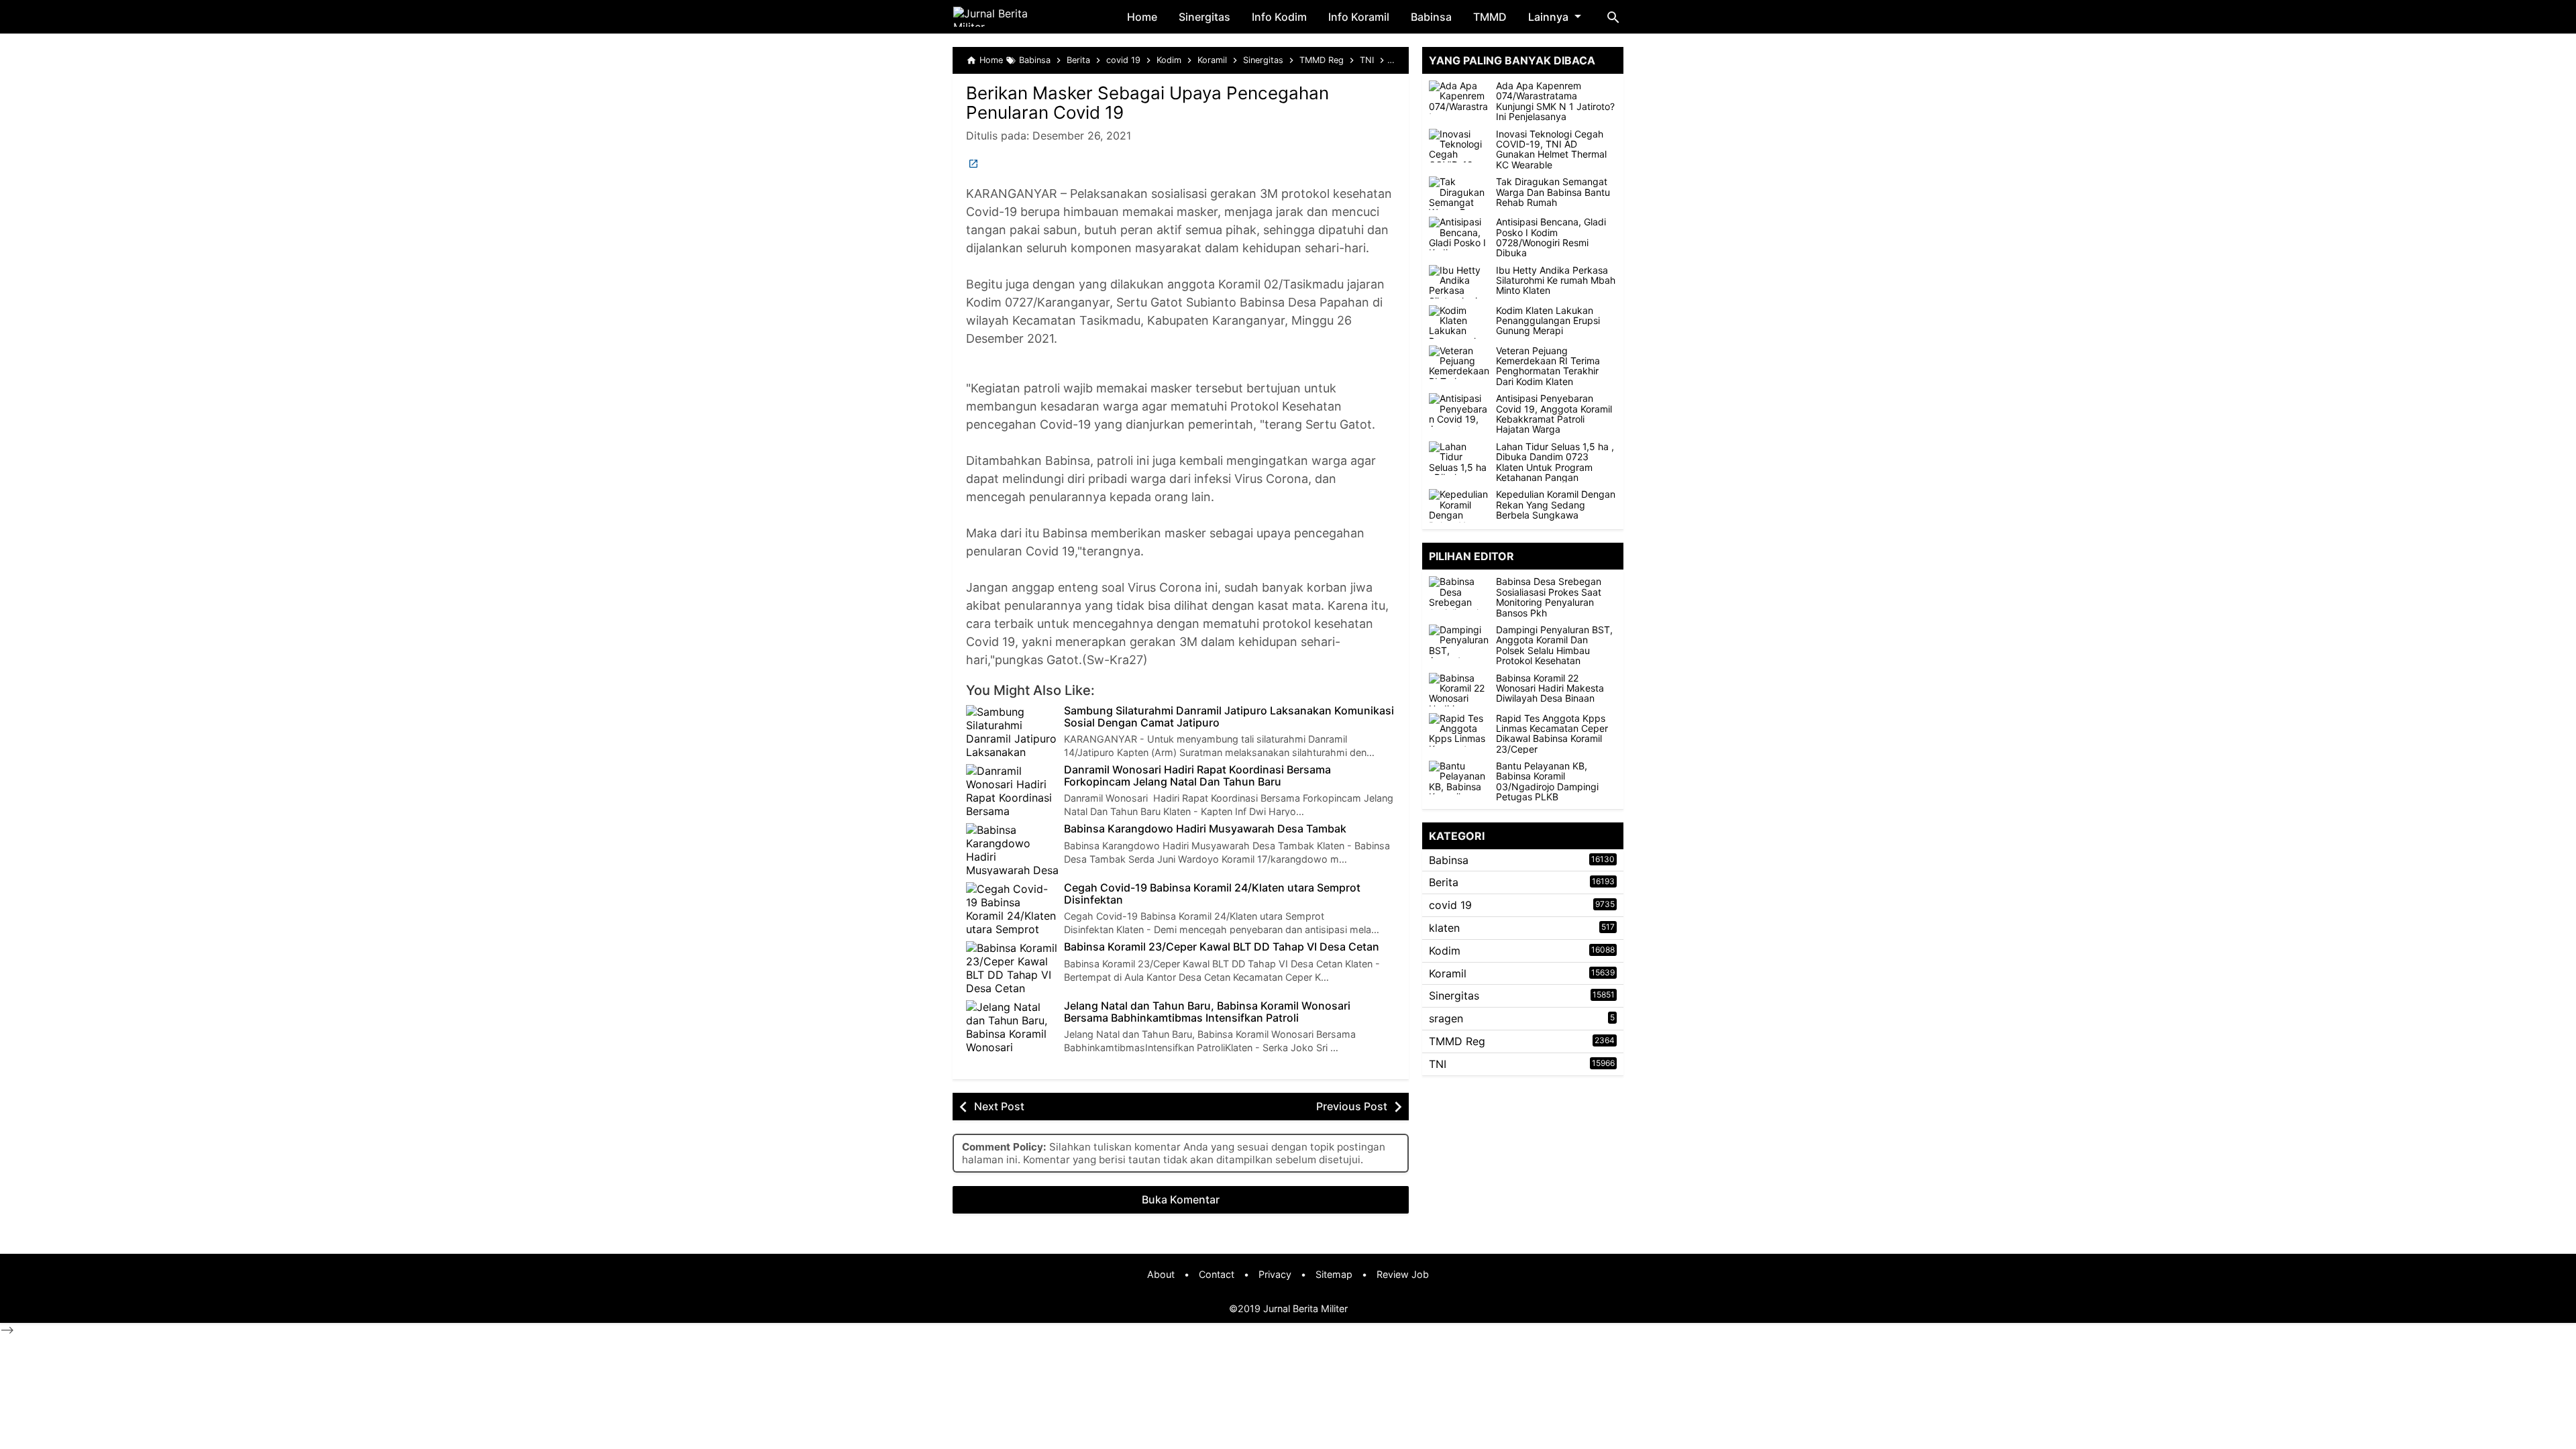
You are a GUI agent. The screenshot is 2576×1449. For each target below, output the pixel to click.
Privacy (1275, 1274)
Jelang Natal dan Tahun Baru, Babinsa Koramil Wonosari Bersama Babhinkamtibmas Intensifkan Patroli (1207, 1012)
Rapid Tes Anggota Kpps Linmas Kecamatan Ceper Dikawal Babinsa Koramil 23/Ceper (1552, 734)
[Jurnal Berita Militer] (1007, 17)
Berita (1444, 882)
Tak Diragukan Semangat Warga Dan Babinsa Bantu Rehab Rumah (1553, 192)
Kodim (1445, 951)
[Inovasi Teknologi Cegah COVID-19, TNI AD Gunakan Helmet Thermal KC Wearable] (1459, 146)
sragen (1446, 1018)
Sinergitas (1204, 17)
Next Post (999, 1106)
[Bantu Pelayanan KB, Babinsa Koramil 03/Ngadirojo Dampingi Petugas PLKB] (1462, 777)
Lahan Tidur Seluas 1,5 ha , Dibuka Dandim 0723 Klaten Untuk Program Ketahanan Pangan (1555, 462)
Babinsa (1431, 17)
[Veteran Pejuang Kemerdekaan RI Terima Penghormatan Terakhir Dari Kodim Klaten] (1459, 362)
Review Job (1403, 1274)
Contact (1217, 1274)
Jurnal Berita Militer (1305, 1308)
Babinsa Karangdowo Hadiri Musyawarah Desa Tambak (1205, 829)
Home (1142, 17)
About (1161, 1274)
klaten (1444, 928)
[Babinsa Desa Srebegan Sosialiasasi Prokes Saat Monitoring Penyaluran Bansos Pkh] (1462, 593)
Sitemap (1334, 1274)
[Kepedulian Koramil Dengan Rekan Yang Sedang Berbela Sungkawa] (1459, 506)
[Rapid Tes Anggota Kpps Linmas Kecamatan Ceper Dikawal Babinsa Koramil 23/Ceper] (1462, 730)
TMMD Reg (1457, 1041)
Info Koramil (1359, 17)
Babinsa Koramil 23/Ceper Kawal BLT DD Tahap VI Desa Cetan (1222, 947)
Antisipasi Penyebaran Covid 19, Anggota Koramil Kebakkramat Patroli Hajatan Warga (1554, 414)
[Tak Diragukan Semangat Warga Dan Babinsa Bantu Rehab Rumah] (1459, 193)
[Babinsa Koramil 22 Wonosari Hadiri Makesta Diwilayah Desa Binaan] (1462, 690)
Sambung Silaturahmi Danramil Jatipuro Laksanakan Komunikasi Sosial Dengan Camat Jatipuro (1229, 717)
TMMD (1490, 17)
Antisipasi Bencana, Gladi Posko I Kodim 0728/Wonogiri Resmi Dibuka (1551, 237)
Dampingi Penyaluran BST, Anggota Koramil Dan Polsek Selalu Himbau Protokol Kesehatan (1554, 645)
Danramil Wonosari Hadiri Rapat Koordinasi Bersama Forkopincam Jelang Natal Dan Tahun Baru (1197, 776)
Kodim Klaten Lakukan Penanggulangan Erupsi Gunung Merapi (1548, 321)
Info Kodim (1279, 17)
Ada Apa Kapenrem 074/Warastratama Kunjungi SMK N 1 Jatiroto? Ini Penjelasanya (1555, 101)
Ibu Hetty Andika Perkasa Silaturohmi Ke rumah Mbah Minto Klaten (1556, 280)
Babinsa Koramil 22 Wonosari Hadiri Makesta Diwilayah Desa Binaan (1550, 688)
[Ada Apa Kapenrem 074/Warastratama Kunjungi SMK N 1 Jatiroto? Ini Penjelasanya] (1459, 97)
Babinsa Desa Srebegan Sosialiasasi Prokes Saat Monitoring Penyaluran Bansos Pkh (1549, 597)
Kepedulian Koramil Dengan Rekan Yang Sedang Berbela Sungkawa (1556, 504)
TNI (1438, 1064)
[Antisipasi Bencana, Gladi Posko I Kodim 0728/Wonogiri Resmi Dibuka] (1459, 233)
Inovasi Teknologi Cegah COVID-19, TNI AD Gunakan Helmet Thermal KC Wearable (1551, 150)
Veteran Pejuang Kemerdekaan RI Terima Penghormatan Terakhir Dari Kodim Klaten (1548, 366)
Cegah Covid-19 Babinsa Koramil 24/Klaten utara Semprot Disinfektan (1212, 894)
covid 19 (1450, 905)
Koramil (1448, 973)
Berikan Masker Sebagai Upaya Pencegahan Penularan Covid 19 (1147, 103)
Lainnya (1548, 17)
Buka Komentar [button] (1181, 1199)
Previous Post (1352, 1106)
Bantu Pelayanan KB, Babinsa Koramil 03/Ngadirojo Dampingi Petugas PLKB (1547, 782)
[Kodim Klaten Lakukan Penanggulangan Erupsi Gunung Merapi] (1459, 322)
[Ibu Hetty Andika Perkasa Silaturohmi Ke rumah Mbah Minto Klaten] (1459, 282)
